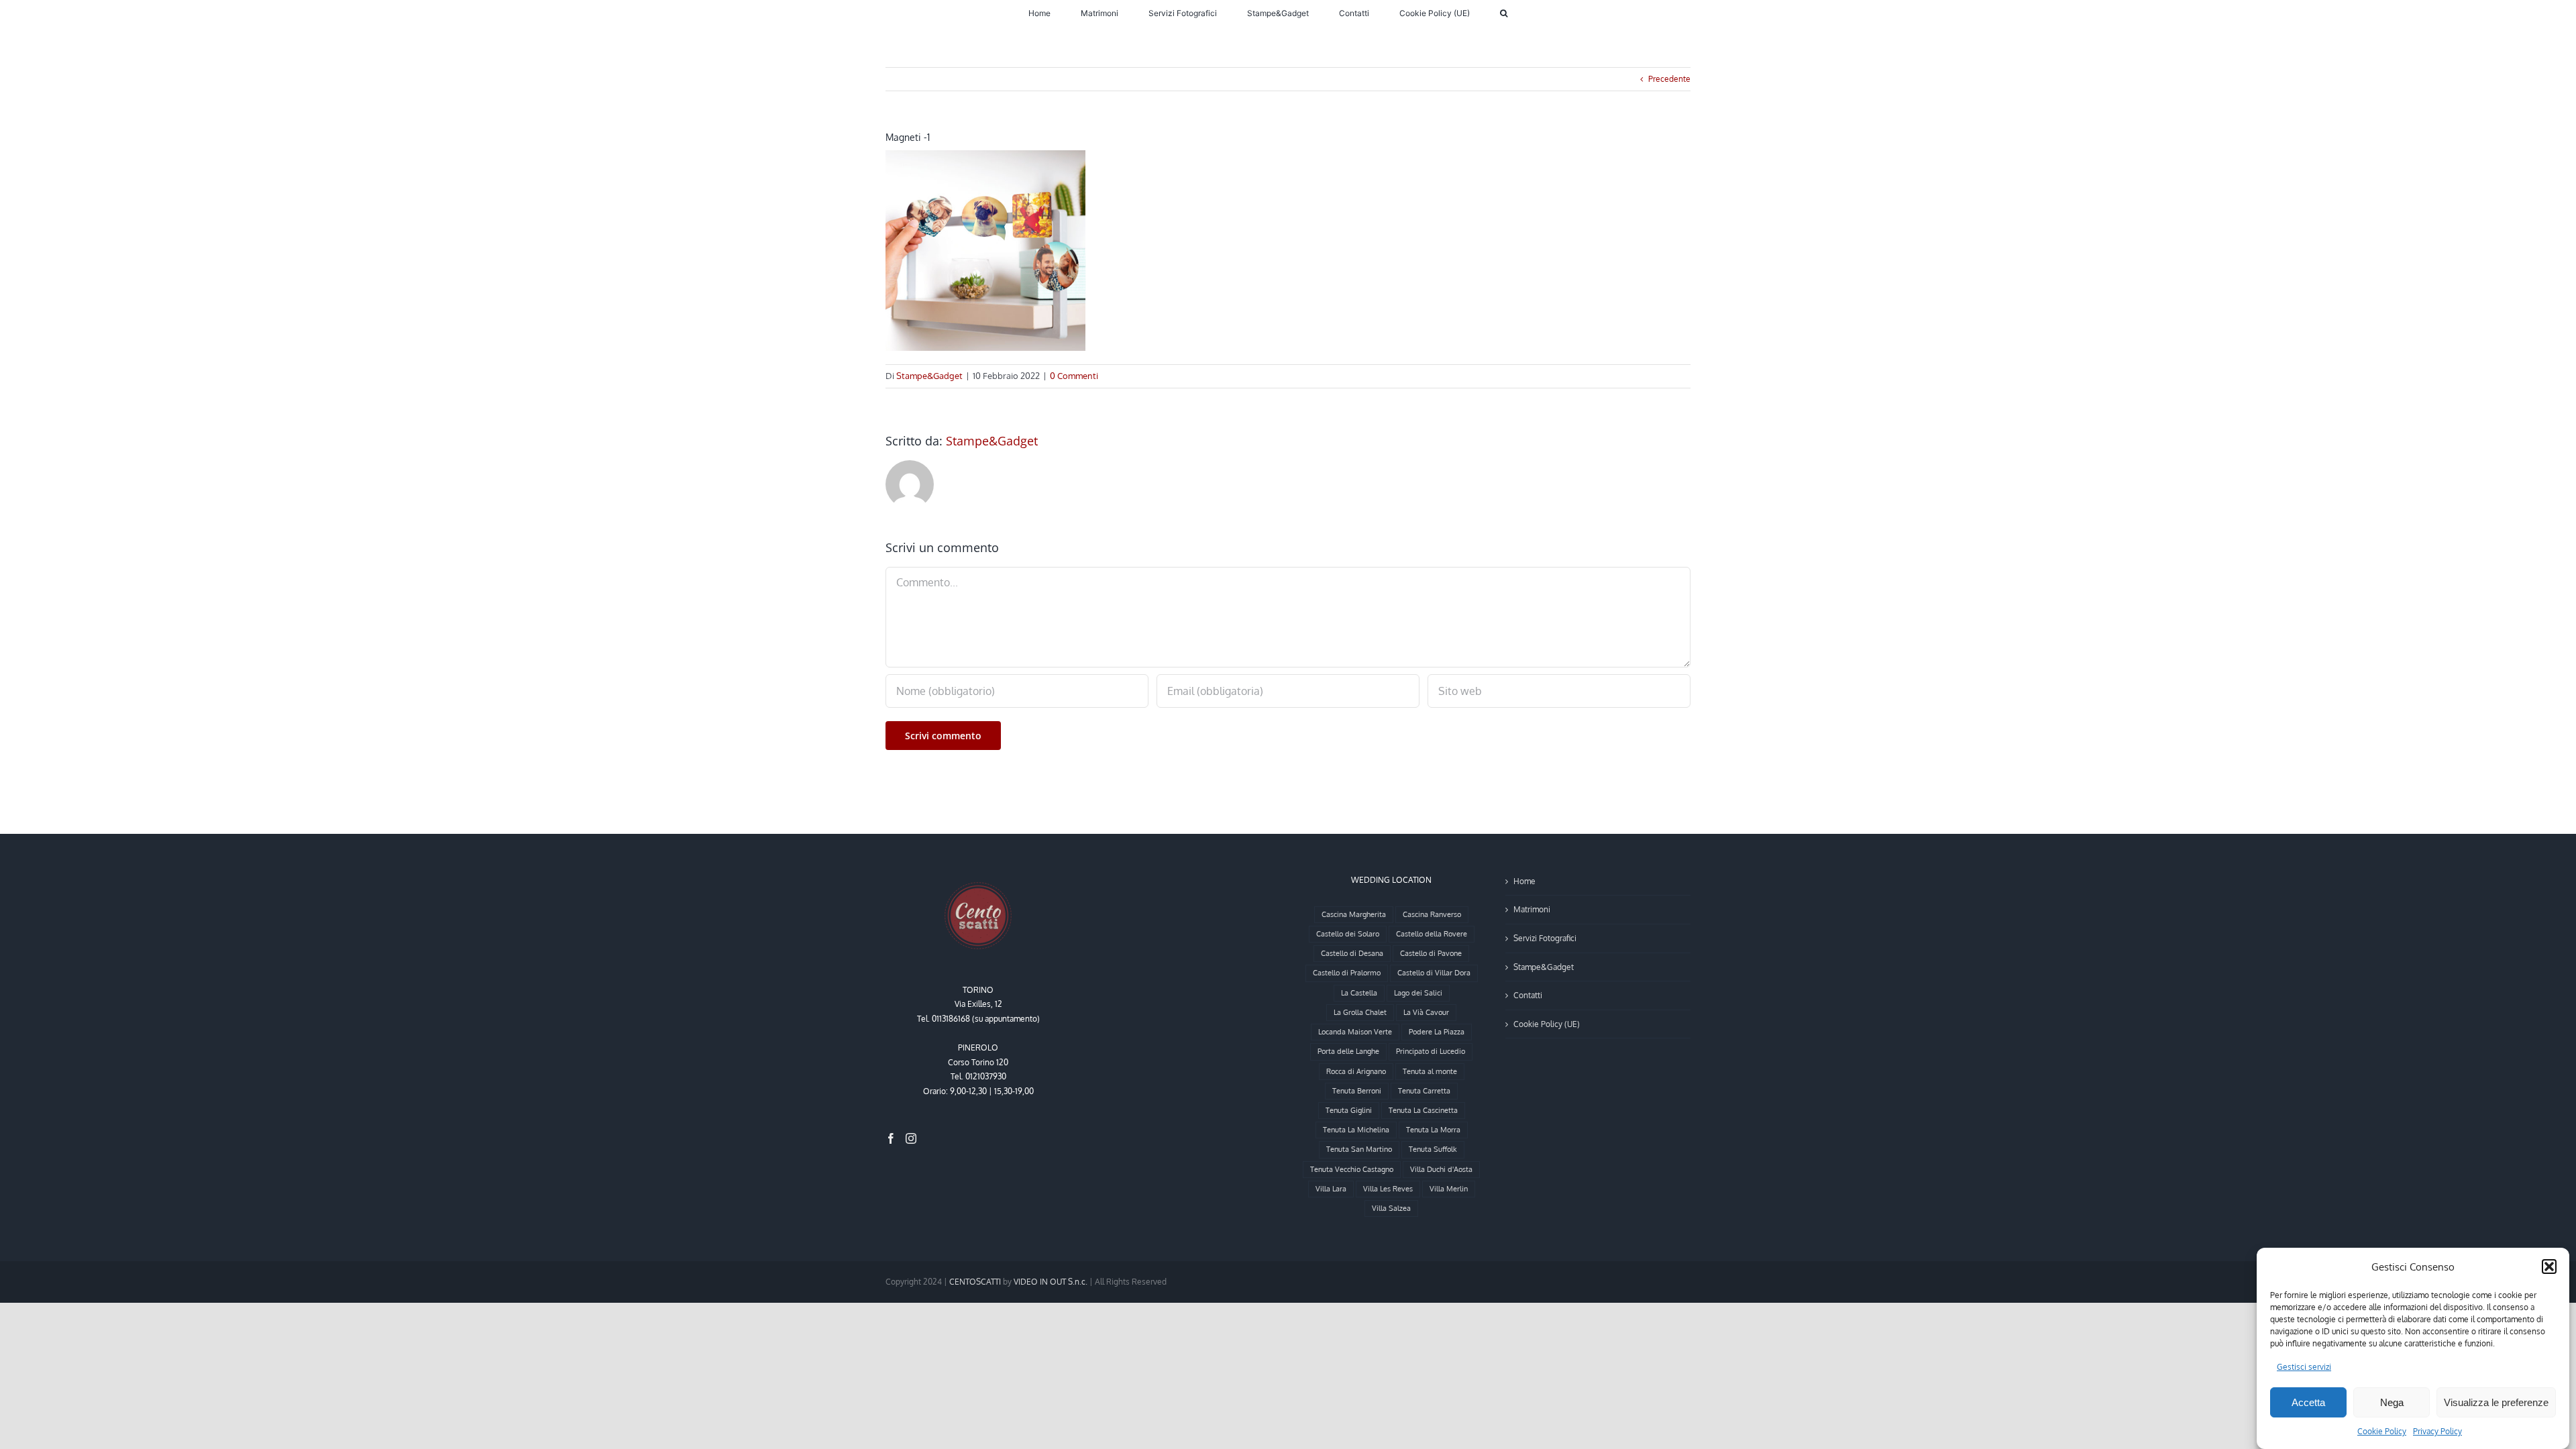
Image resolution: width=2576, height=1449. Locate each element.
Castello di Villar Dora (1434, 973)
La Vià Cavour (1426, 1012)
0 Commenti (1074, 376)
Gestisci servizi (2304, 1367)
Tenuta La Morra (1433, 1130)
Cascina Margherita (1354, 914)
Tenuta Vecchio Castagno (1352, 1169)
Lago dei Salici (1418, 993)
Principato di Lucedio (1431, 1051)
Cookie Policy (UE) (1547, 1024)
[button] (2549, 1267)
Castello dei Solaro (1348, 934)
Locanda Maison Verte (1355, 1032)
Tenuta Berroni (1357, 1091)
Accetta (2308, 1402)
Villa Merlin (1449, 1189)
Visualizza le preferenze (2496, 1402)
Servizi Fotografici (1545, 938)
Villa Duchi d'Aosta (1441, 1169)
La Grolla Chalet (1360, 1012)
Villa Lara (1331, 1189)
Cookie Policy (2382, 1431)
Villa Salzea (1391, 1208)
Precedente (1669, 79)
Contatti (1528, 995)
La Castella (1359, 993)
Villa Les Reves (1388, 1189)
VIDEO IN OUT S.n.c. (1051, 1282)
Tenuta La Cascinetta (1423, 1110)
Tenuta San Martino (1359, 1149)
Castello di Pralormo (1347, 973)
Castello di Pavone (1431, 953)
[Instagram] (911, 1138)
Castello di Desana (1352, 953)
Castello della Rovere (1432, 934)
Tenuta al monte (1430, 1071)
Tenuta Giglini (1349, 1110)
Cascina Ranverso (1432, 914)
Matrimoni (1532, 909)
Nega (2392, 1402)
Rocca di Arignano (1356, 1071)
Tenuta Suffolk (1433, 1149)
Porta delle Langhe (1348, 1051)
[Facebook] (891, 1138)
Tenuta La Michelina (1356, 1130)
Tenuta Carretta (1424, 1091)
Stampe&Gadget (929, 376)
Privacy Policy (2437, 1431)
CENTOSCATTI (975, 1282)
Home (1524, 881)
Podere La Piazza (1437, 1032)
